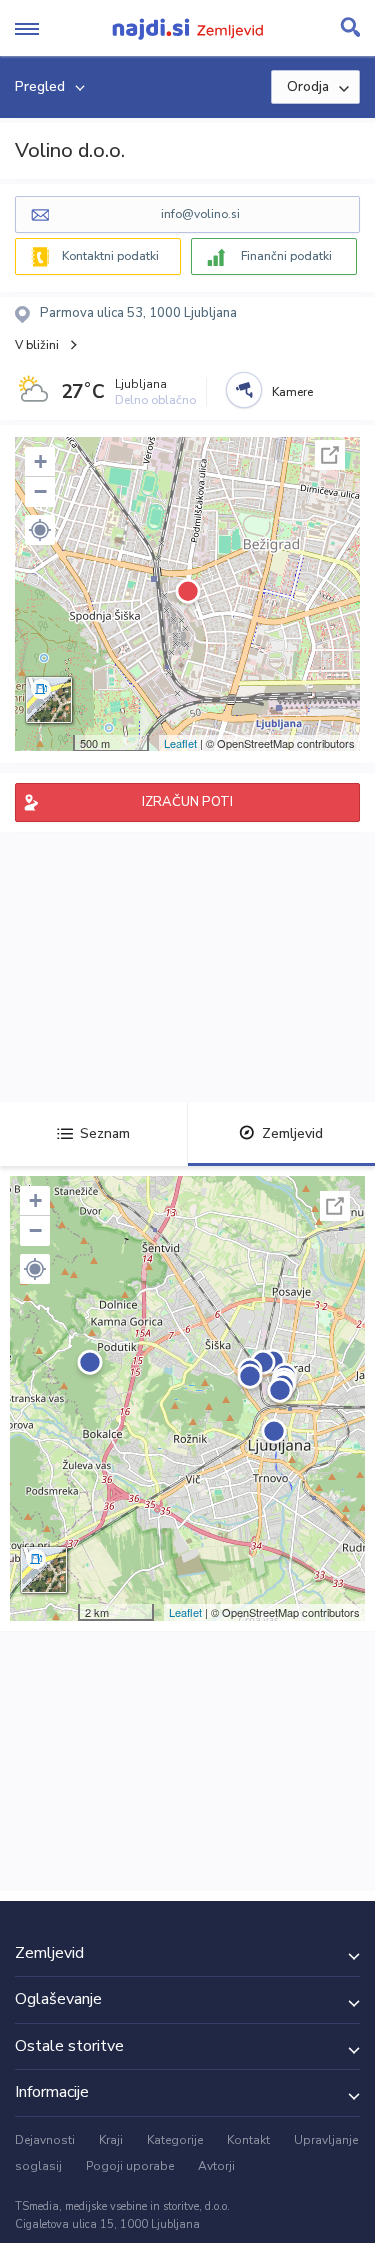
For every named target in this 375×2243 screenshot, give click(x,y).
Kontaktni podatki (110, 256)
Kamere (292, 392)
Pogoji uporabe (130, 2166)
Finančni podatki (286, 256)
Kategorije (175, 2140)
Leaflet (180, 743)
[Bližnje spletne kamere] (244, 390)
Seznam (105, 1133)
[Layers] (49, 700)
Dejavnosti (45, 2140)
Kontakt (248, 2140)
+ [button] (40, 461)
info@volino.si (200, 214)
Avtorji (216, 2166)
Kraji (111, 2140)
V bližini (37, 345)
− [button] (40, 491)
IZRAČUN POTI (187, 802)
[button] (40, 530)
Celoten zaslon (330, 455)
